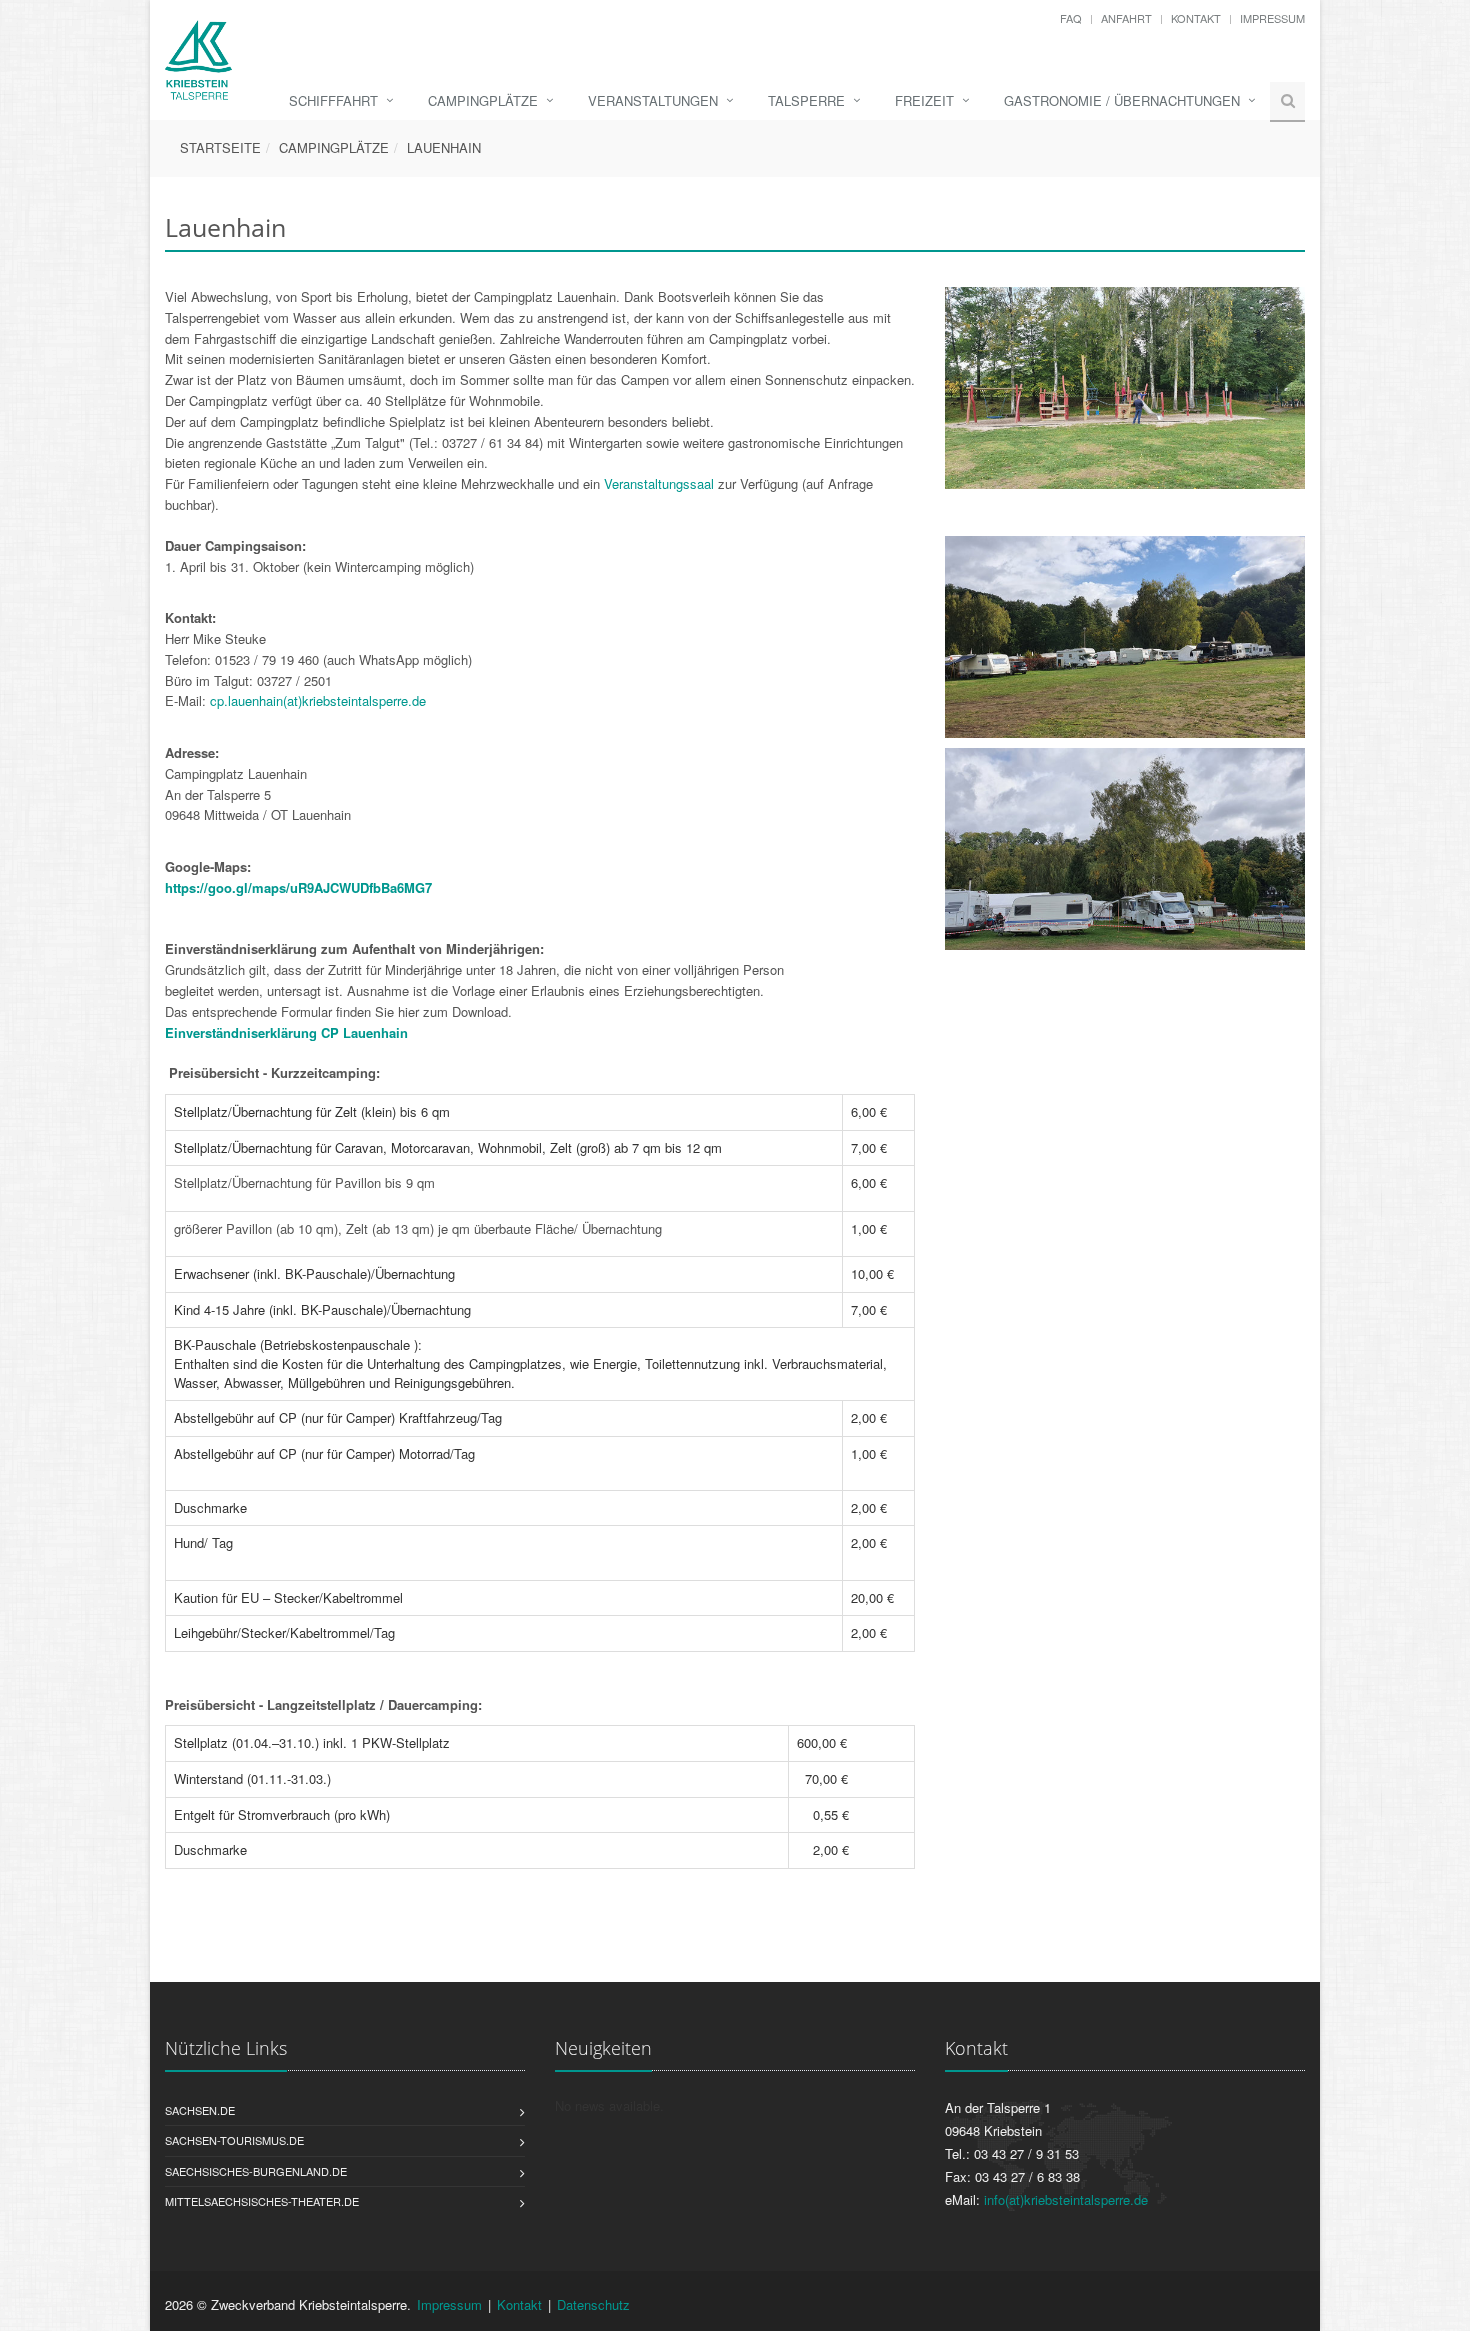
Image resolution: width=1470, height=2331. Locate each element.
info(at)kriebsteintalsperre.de (1066, 2199)
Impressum (1272, 18)
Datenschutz (593, 2304)
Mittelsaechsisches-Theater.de (262, 2201)
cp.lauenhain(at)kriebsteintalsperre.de (318, 700)
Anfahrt (1126, 18)
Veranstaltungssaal (659, 483)
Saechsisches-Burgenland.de (256, 2171)
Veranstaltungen (653, 100)
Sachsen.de (200, 2110)
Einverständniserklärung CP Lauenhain (286, 1032)
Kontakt (1196, 18)
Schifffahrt (333, 100)
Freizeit (924, 100)
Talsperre (806, 100)
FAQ (1071, 18)
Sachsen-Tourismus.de (234, 2140)
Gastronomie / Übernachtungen (1122, 100)
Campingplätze (483, 100)
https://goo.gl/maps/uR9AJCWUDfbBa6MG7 (298, 887)
